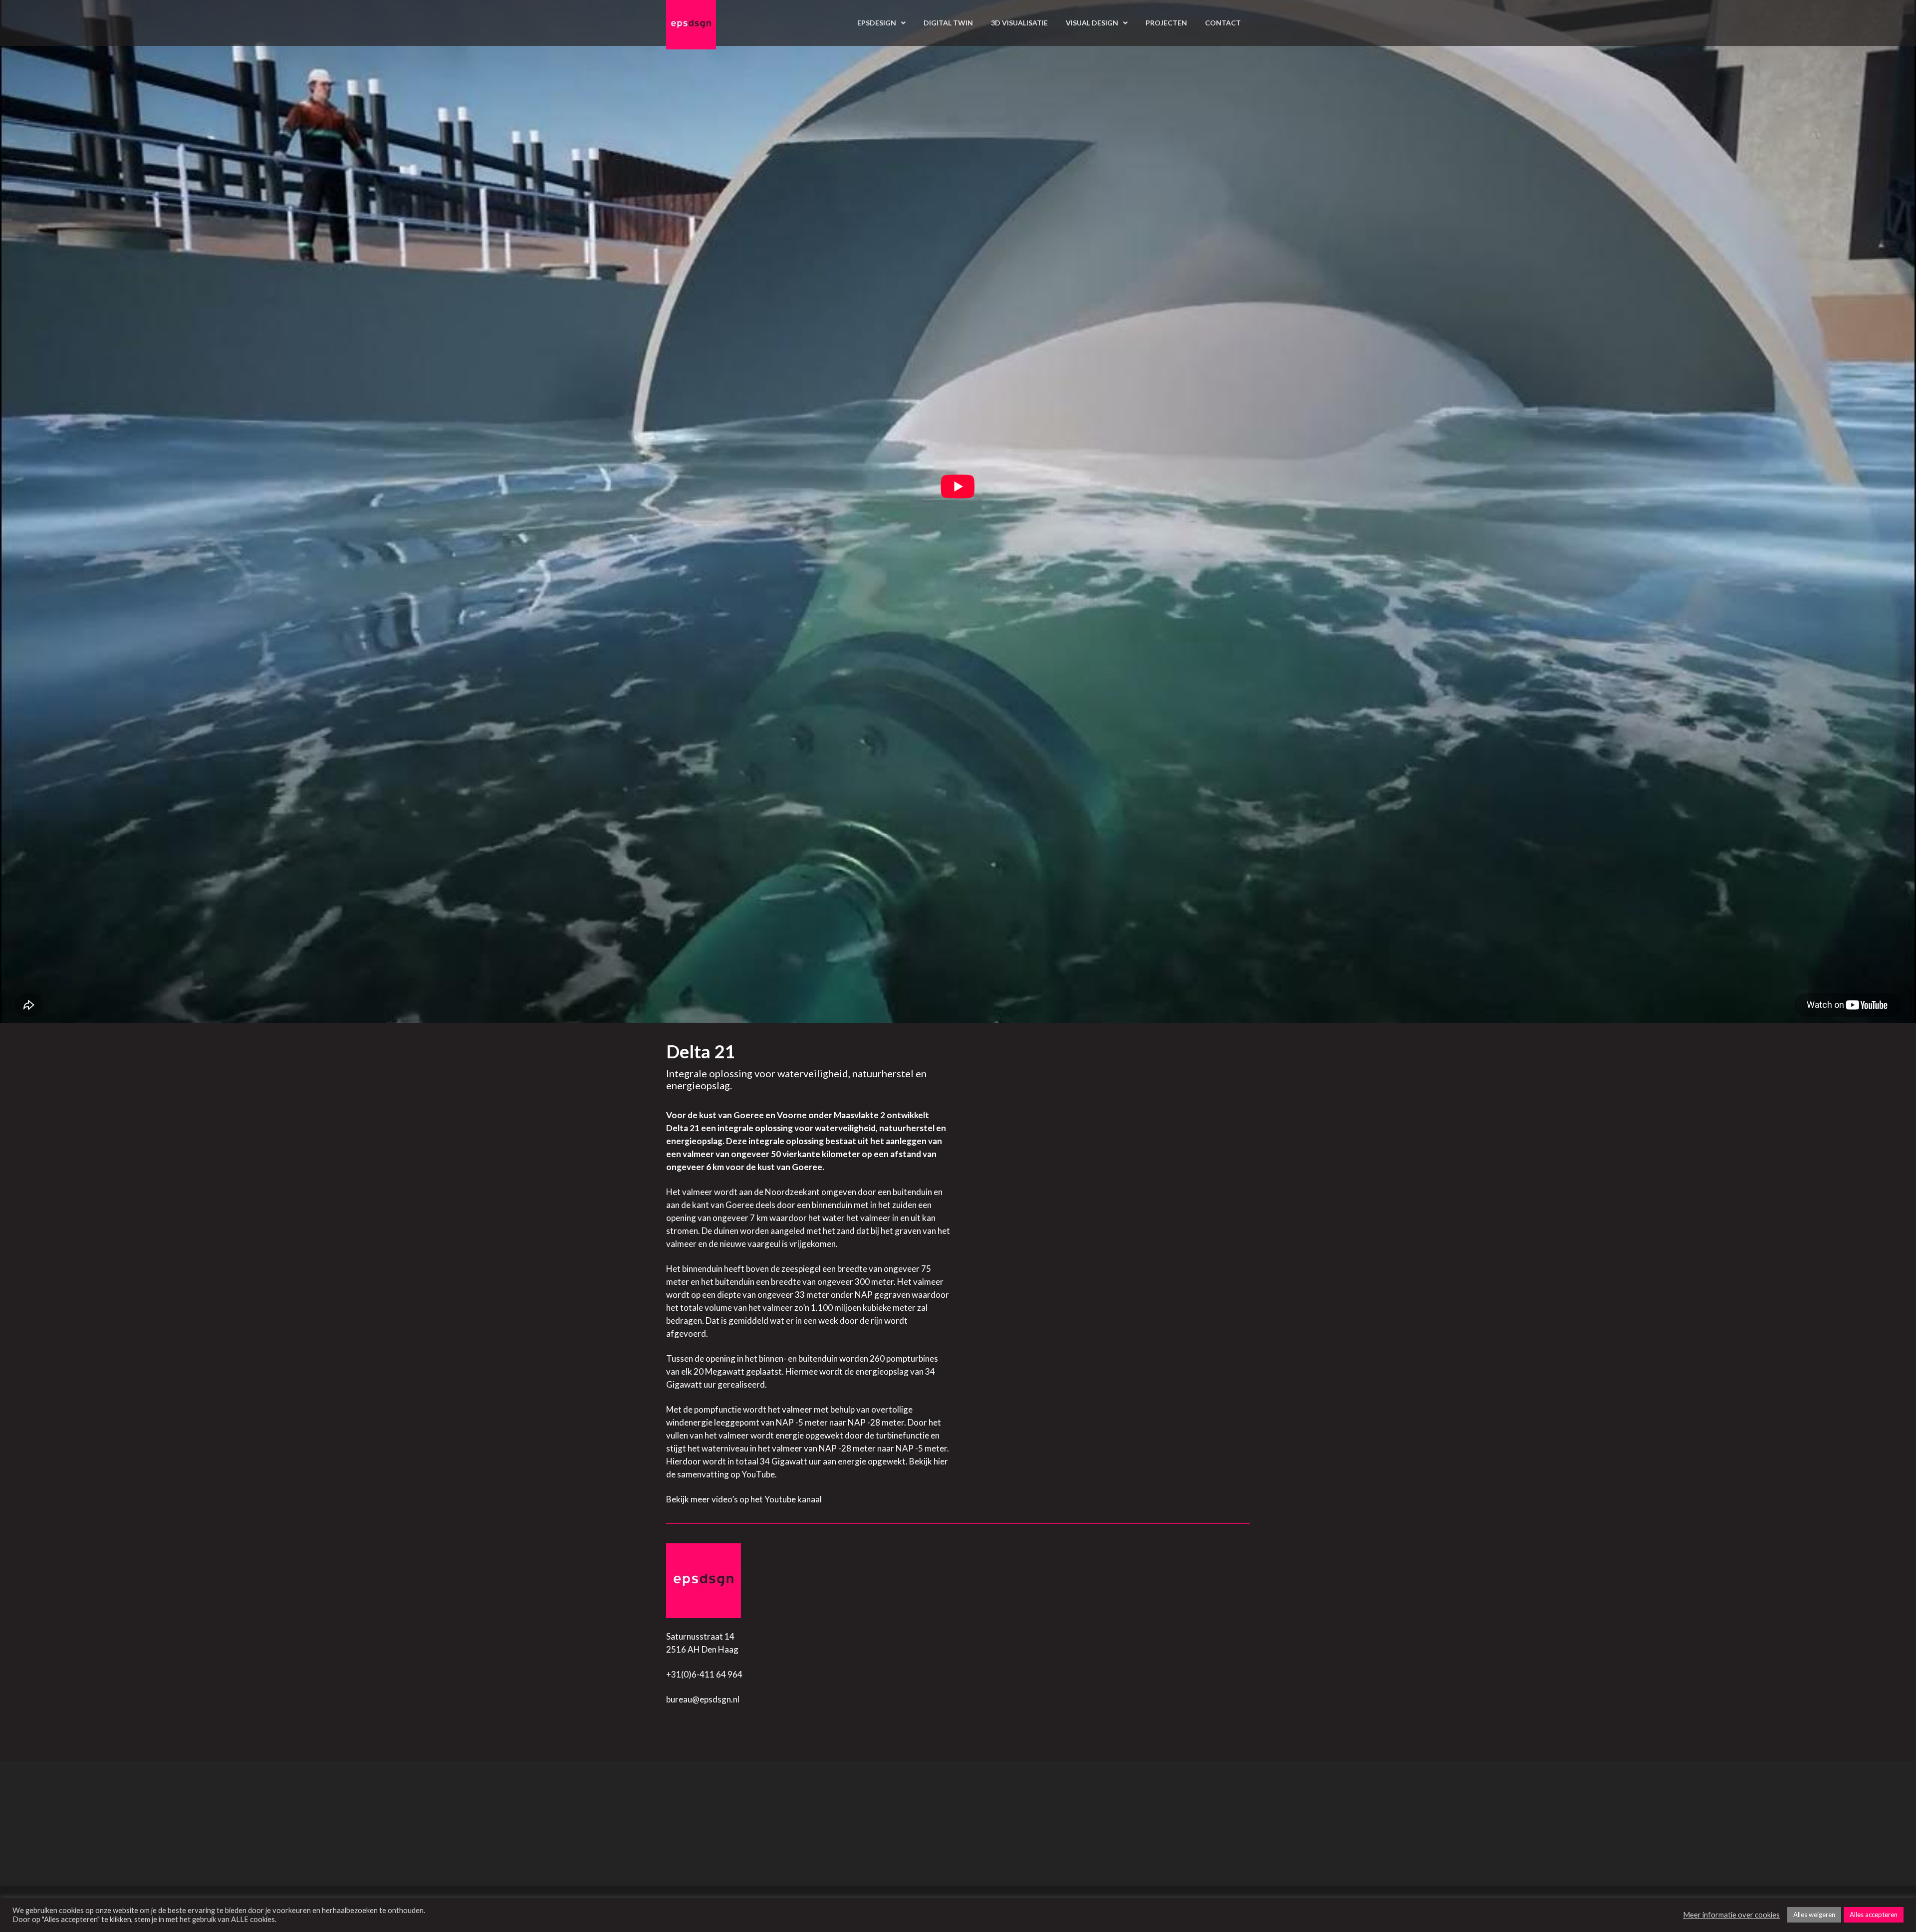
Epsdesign (877, 23)
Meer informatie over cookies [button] (1731, 1915)
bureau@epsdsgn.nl (703, 1699)
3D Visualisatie (1019, 23)
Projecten (1166, 23)
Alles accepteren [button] (1874, 1915)
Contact (1223, 23)
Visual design (1092, 23)
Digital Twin (948, 23)
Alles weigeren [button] (1814, 1915)
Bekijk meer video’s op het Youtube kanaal (744, 1499)
